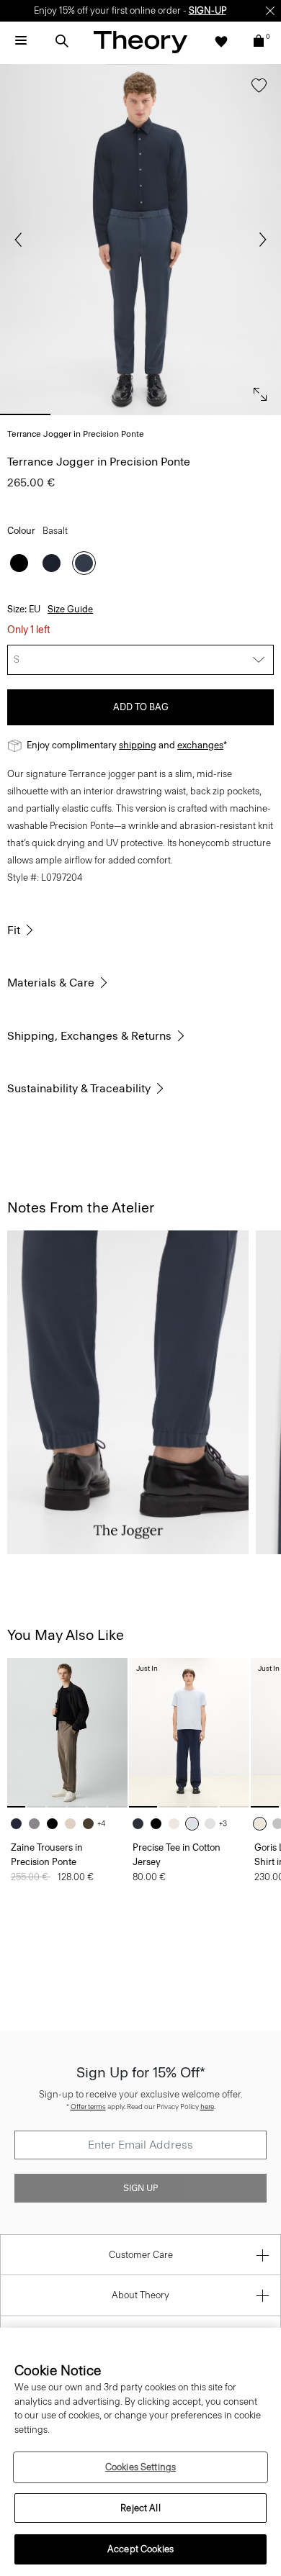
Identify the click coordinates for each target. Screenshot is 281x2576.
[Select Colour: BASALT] (84, 563)
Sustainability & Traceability (79, 1088)
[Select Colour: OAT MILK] (263, 1824)
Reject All (140, 2508)
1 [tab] (25, 414)
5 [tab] (256, 414)
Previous (22, 240)
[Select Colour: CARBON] (38, 1824)
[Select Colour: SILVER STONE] (74, 1824)
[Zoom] (257, 391)
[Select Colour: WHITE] (214, 1824)
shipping (138, 745)
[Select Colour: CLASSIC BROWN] (92, 1824)
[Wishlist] (221, 41)
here (207, 2106)
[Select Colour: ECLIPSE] (142, 1824)
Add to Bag (141, 707)
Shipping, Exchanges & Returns (89, 1036)
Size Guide (70, 609)
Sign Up (140, 2188)
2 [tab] (83, 414)
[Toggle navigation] (21, 41)
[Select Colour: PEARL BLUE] (196, 1824)
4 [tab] (198, 414)
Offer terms (88, 2106)
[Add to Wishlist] (255, 92)
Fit (14, 930)
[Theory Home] (140, 41)
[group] (67, 1733)
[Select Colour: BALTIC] (52, 563)
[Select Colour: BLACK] (19, 563)
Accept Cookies (140, 2549)
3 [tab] (140, 414)
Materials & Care (51, 983)
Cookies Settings (140, 2467)
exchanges (200, 745)
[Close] (270, 11)
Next (259, 240)
